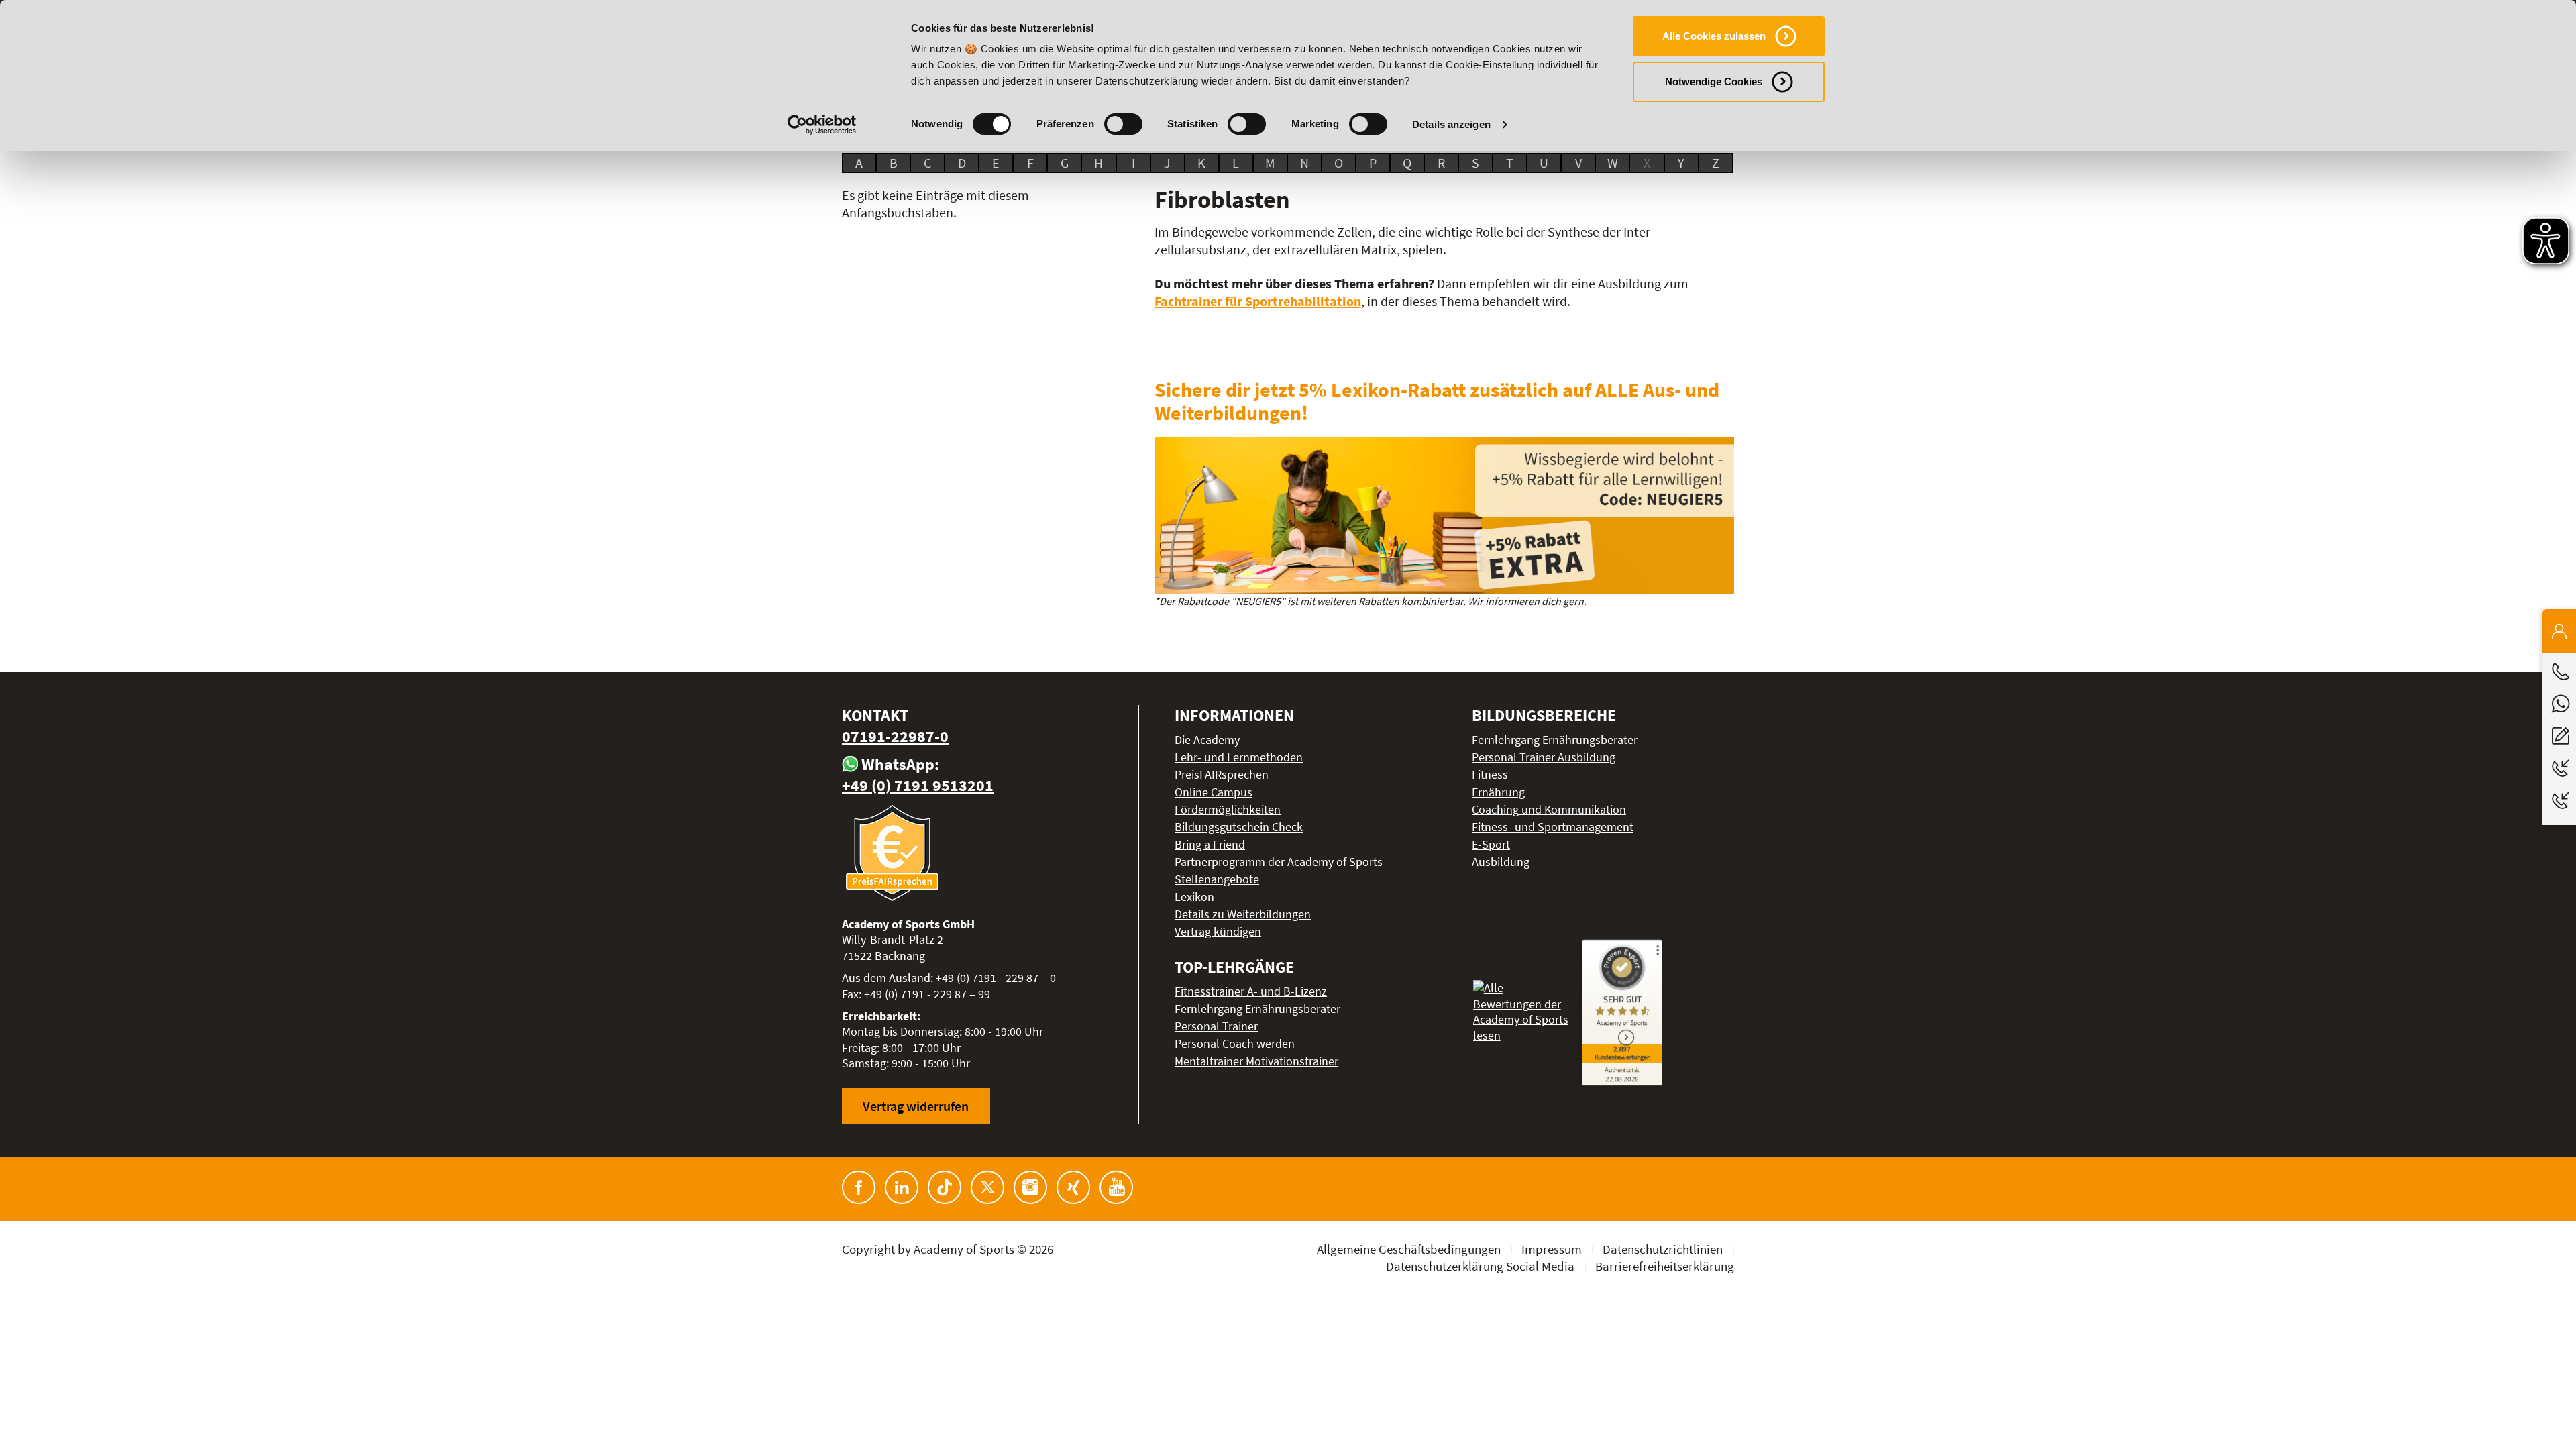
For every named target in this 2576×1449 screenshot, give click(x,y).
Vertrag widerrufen (916, 1106)
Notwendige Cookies (1714, 82)
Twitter (987, 1187)
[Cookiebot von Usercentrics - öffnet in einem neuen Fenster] (822, 125)
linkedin (902, 1187)
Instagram (1030, 1187)
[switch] (1123, 124)
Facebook (859, 1187)
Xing (1073, 1187)
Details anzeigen (1451, 124)
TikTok (945, 1187)
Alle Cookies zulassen (1714, 36)
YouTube (1116, 1187)
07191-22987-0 (895, 736)
